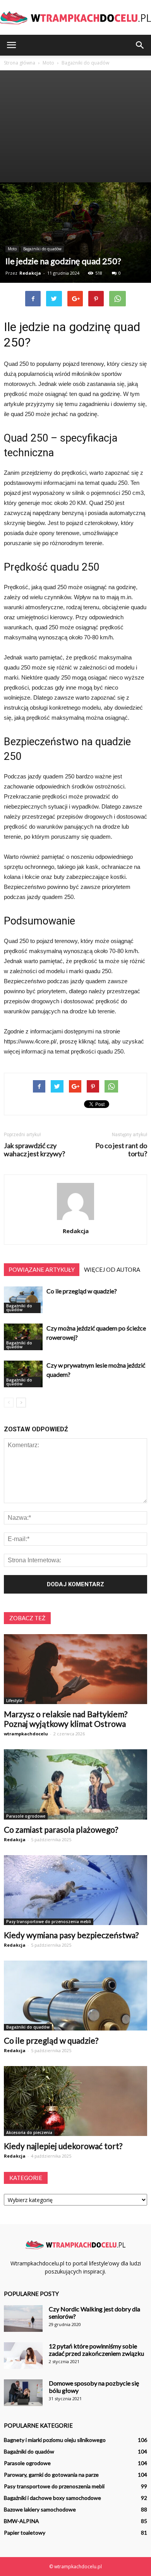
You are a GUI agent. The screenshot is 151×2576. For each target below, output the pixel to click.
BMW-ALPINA (21, 2521)
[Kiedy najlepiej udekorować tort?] (75, 2101)
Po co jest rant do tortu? (121, 1150)
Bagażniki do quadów (42, 249)
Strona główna (20, 63)
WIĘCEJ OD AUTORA (112, 1269)
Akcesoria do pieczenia (29, 2133)
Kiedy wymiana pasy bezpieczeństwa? (71, 1935)
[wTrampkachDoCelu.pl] (75, 18)
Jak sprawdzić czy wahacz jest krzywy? (34, 1150)
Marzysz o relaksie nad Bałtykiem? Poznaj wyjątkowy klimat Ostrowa (66, 1719)
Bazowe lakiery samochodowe (40, 2509)
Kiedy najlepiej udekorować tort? (63, 2146)
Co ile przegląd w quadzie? (82, 1291)
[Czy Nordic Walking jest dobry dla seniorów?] (23, 2319)
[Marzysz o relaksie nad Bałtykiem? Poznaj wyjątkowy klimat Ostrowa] (75, 1669)
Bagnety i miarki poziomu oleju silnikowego (55, 2440)
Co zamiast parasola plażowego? (61, 1829)
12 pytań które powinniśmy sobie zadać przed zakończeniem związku (96, 2350)
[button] (140, 45)
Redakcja (30, 273)
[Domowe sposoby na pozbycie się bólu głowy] (23, 2393)
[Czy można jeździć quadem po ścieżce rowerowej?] (23, 1337)
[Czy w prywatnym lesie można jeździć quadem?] (23, 1374)
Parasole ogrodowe (26, 1816)
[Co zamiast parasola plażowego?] (75, 1784)
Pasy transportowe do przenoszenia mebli (49, 1922)
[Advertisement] (75, 126)
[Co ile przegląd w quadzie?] (23, 1300)
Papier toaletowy (25, 2533)
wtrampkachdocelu (26, 1734)
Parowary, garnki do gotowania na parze (51, 2475)
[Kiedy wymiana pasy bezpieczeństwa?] (75, 1890)
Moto (12, 249)
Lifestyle (14, 1701)
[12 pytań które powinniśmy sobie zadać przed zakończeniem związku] (23, 2356)
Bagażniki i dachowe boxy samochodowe (52, 2498)
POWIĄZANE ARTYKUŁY (42, 1269)
